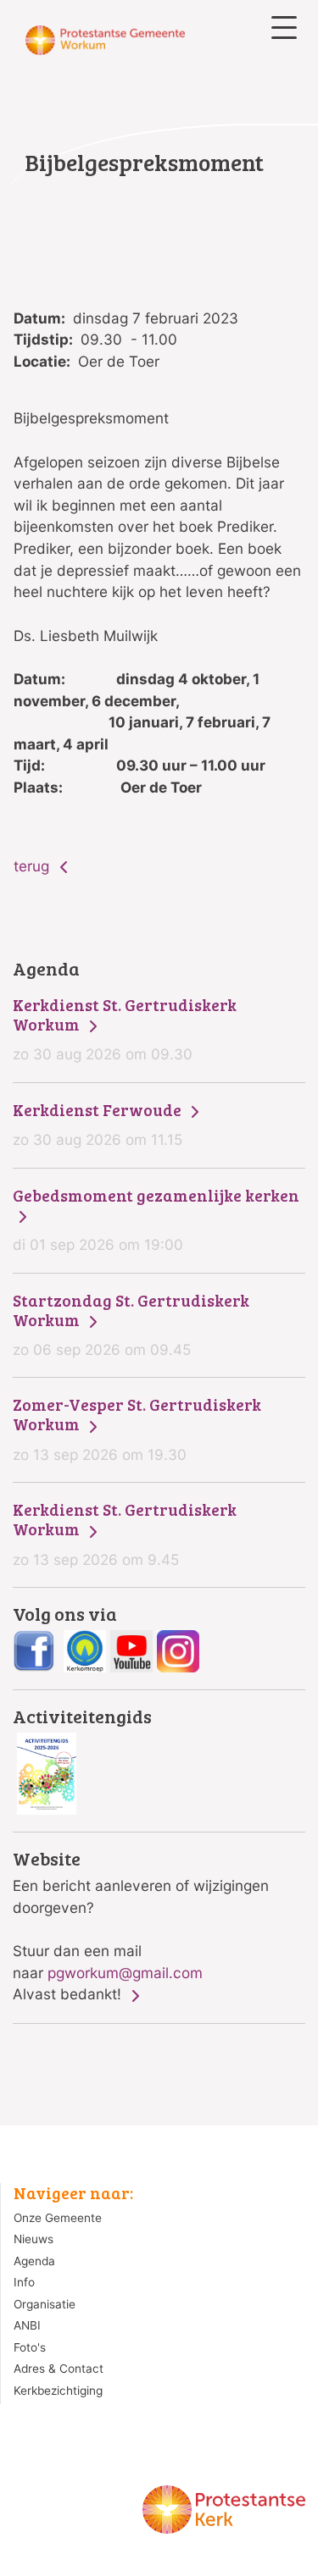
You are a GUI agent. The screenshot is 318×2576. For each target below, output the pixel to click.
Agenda (34, 2261)
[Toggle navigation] (284, 28)
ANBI (27, 2325)
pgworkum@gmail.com (125, 1973)
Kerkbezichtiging (58, 2391)
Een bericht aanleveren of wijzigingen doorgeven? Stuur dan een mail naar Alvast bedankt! (141, 1926)
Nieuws (33, 2239)
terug (33, 866)
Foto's (30, 2347)
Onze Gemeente (58, 2218)
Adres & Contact (59, 2369)
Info (24, 2282)
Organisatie (45, 2304)
